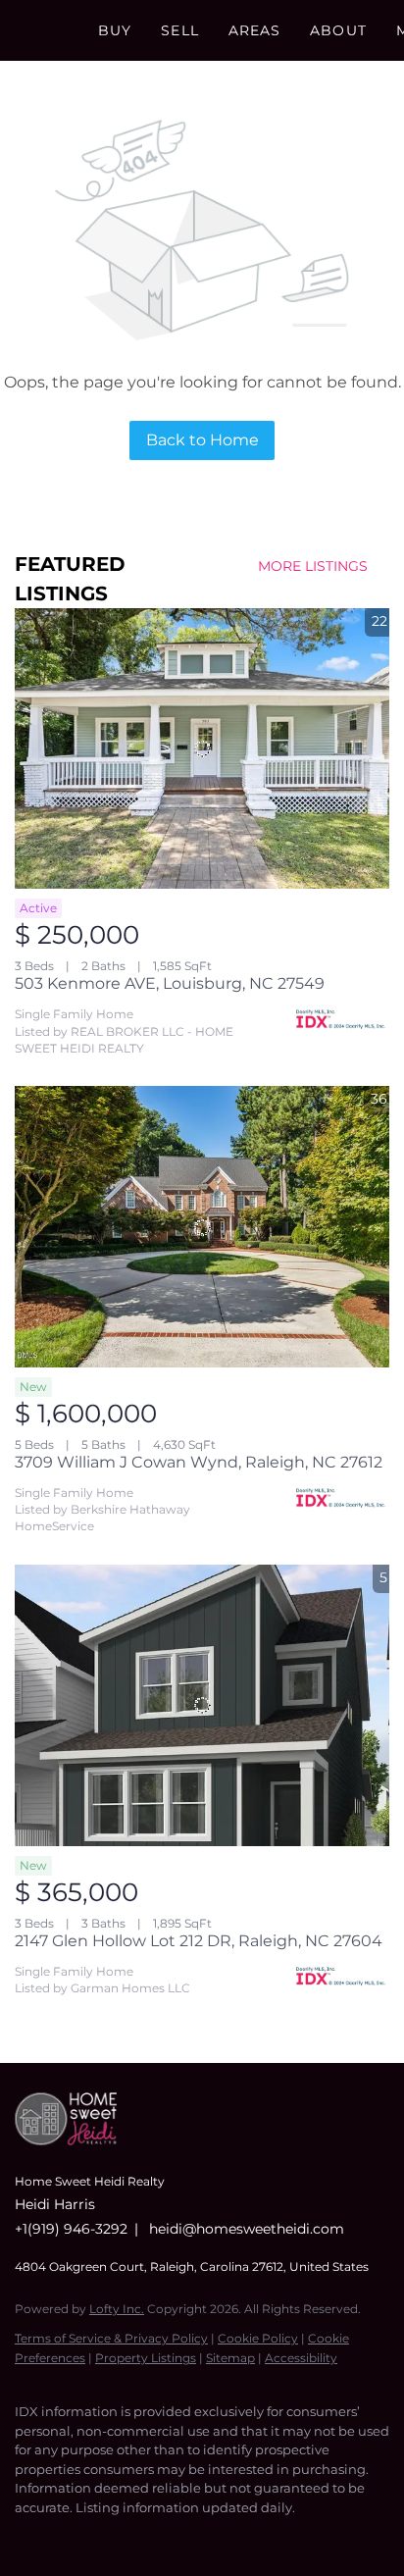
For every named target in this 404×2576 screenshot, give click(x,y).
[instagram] (103, 2537)
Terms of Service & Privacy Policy (111, 2338)
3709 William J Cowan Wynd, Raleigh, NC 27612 (199, 1462)
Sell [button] (179, 30)
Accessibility (301, 2358)
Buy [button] (115, 30)
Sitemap (230, 2358)
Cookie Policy (258, 2338)
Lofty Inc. (117, 2309)
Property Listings (146, 2358)
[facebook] (25, 2537)
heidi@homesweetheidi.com (247, 2229)
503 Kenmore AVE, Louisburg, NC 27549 (170, 983)
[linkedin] (64, 2537)
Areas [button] (255, 30)
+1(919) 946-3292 (71, 2229)
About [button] (338, 30)
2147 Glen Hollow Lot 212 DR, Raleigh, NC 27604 (199, 1941)
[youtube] (142, 2537)
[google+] (181, 2537)
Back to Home (202, 440)
